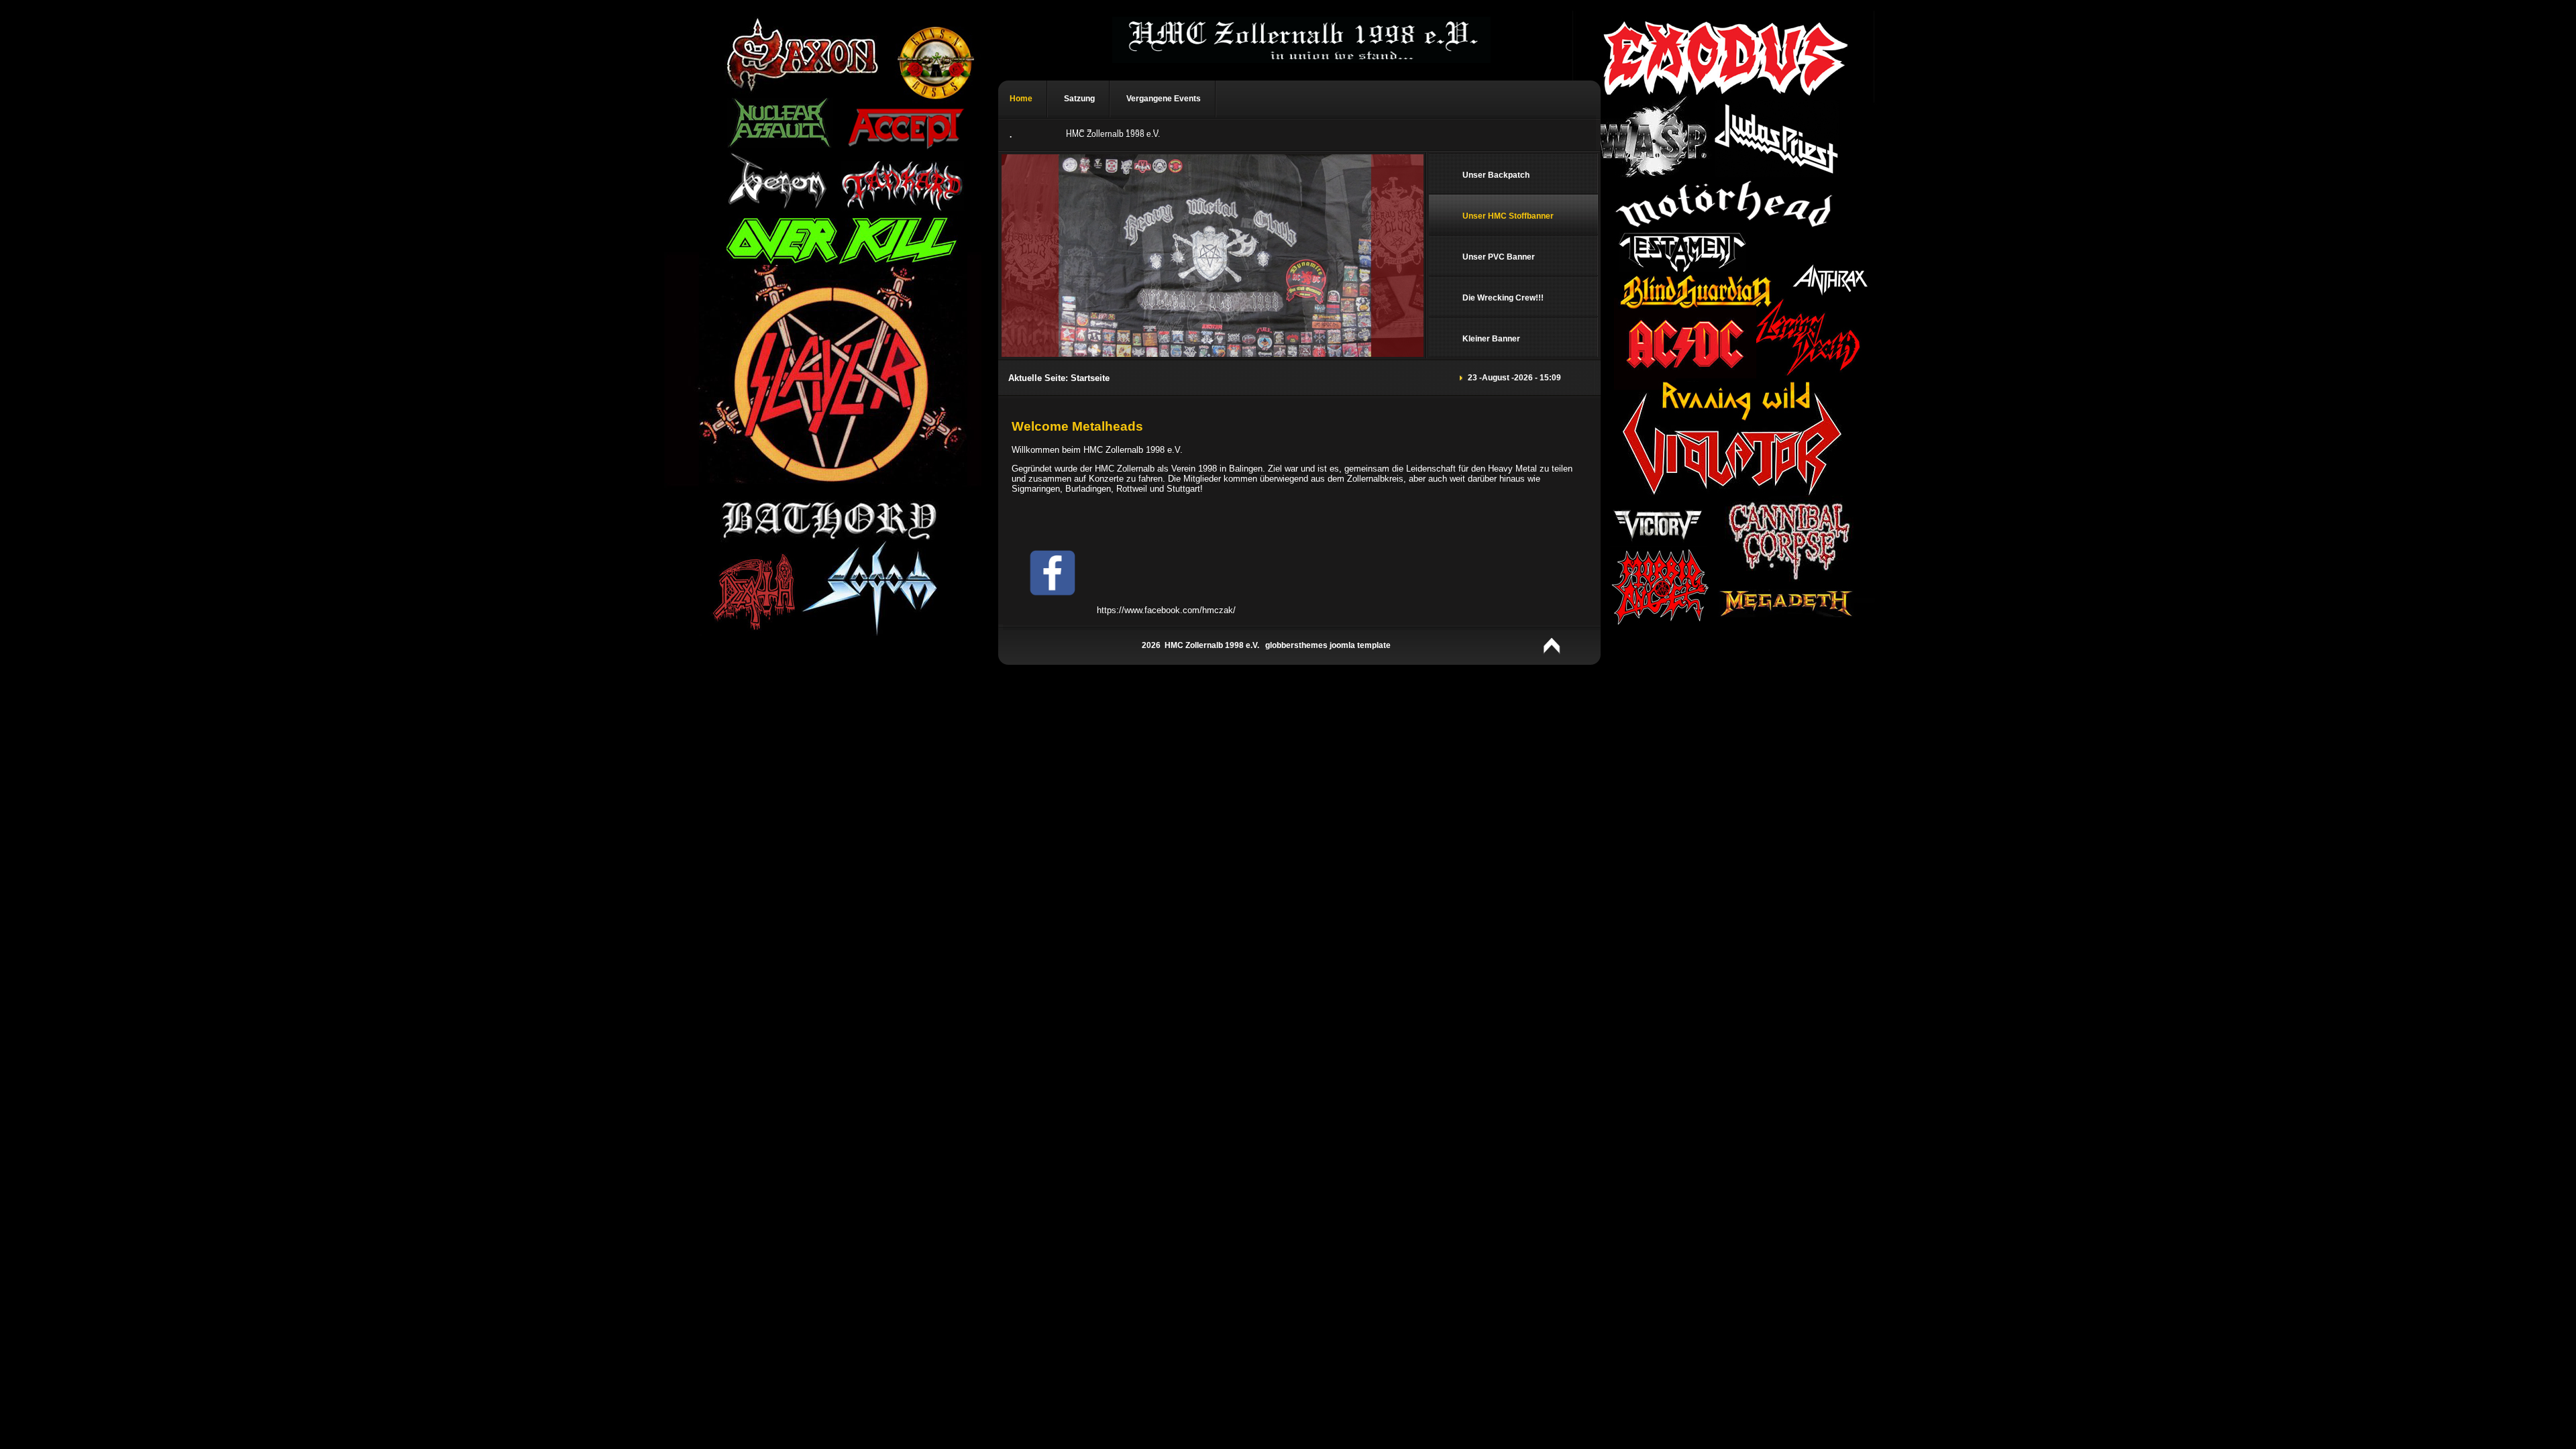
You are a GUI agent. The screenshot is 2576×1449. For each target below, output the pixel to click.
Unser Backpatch (1496, 175)
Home (1021, 99)
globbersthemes (1296, 645)
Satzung (1079, 99)
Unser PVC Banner (1499, 257)
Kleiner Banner (1491, 339)
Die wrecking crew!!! (1503, 298)
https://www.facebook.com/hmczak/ (1164, 610)
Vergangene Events (1164, 99)
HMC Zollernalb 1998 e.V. (1113, 135)
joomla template (1360, 645)
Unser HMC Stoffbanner (1508, 216)
